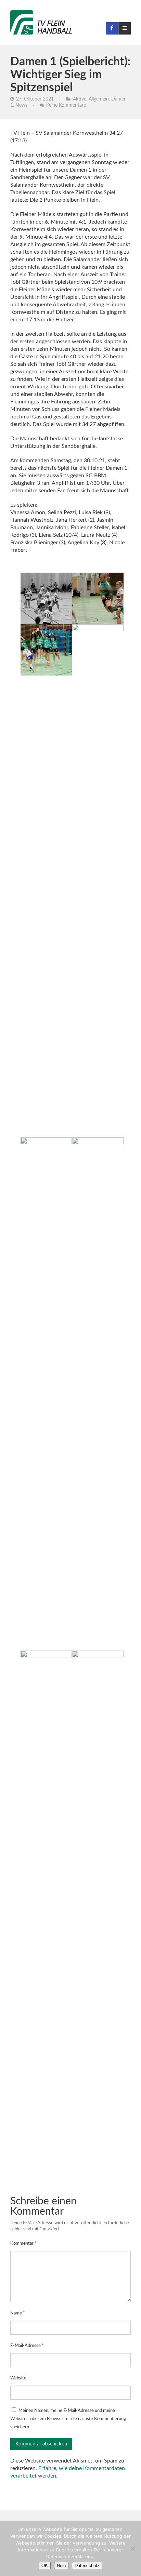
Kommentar (23, 2244)
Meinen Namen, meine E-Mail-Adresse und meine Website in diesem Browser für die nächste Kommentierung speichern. (68, 2419)
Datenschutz (87, 2566)
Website (18, 2378)
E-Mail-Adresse (27, 2346)
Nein (61, 2566)
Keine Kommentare (66, 105)
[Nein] (132, 2548)
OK (45, 2566)
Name (18, 2313)
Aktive (80, 99)
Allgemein (99, 99)
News (21, 105)
